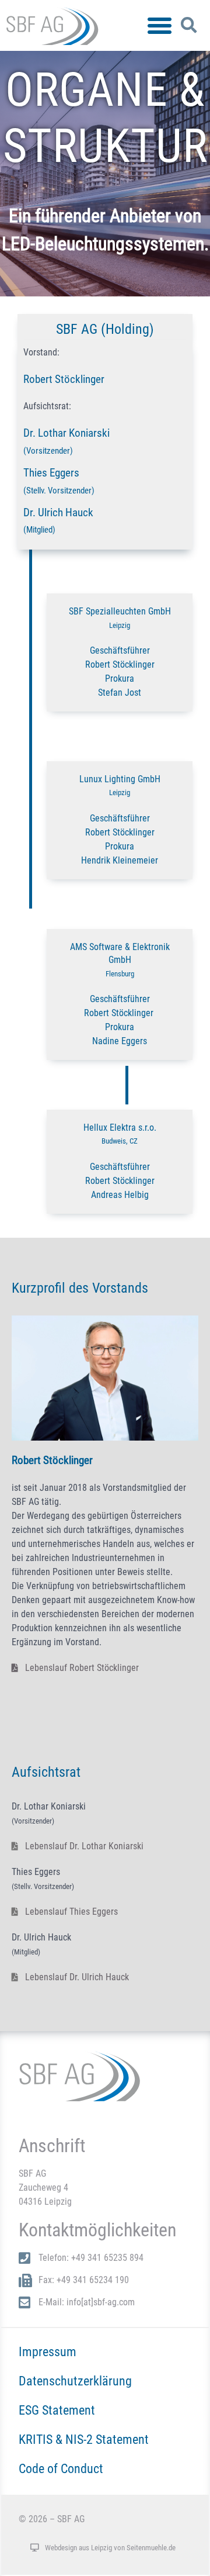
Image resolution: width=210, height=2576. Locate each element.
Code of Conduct (61, 2468)
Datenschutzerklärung (75, 2381)
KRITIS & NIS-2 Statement (84, 2439)
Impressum (48, 2351)
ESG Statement (57, 2410)
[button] (160, 26)
